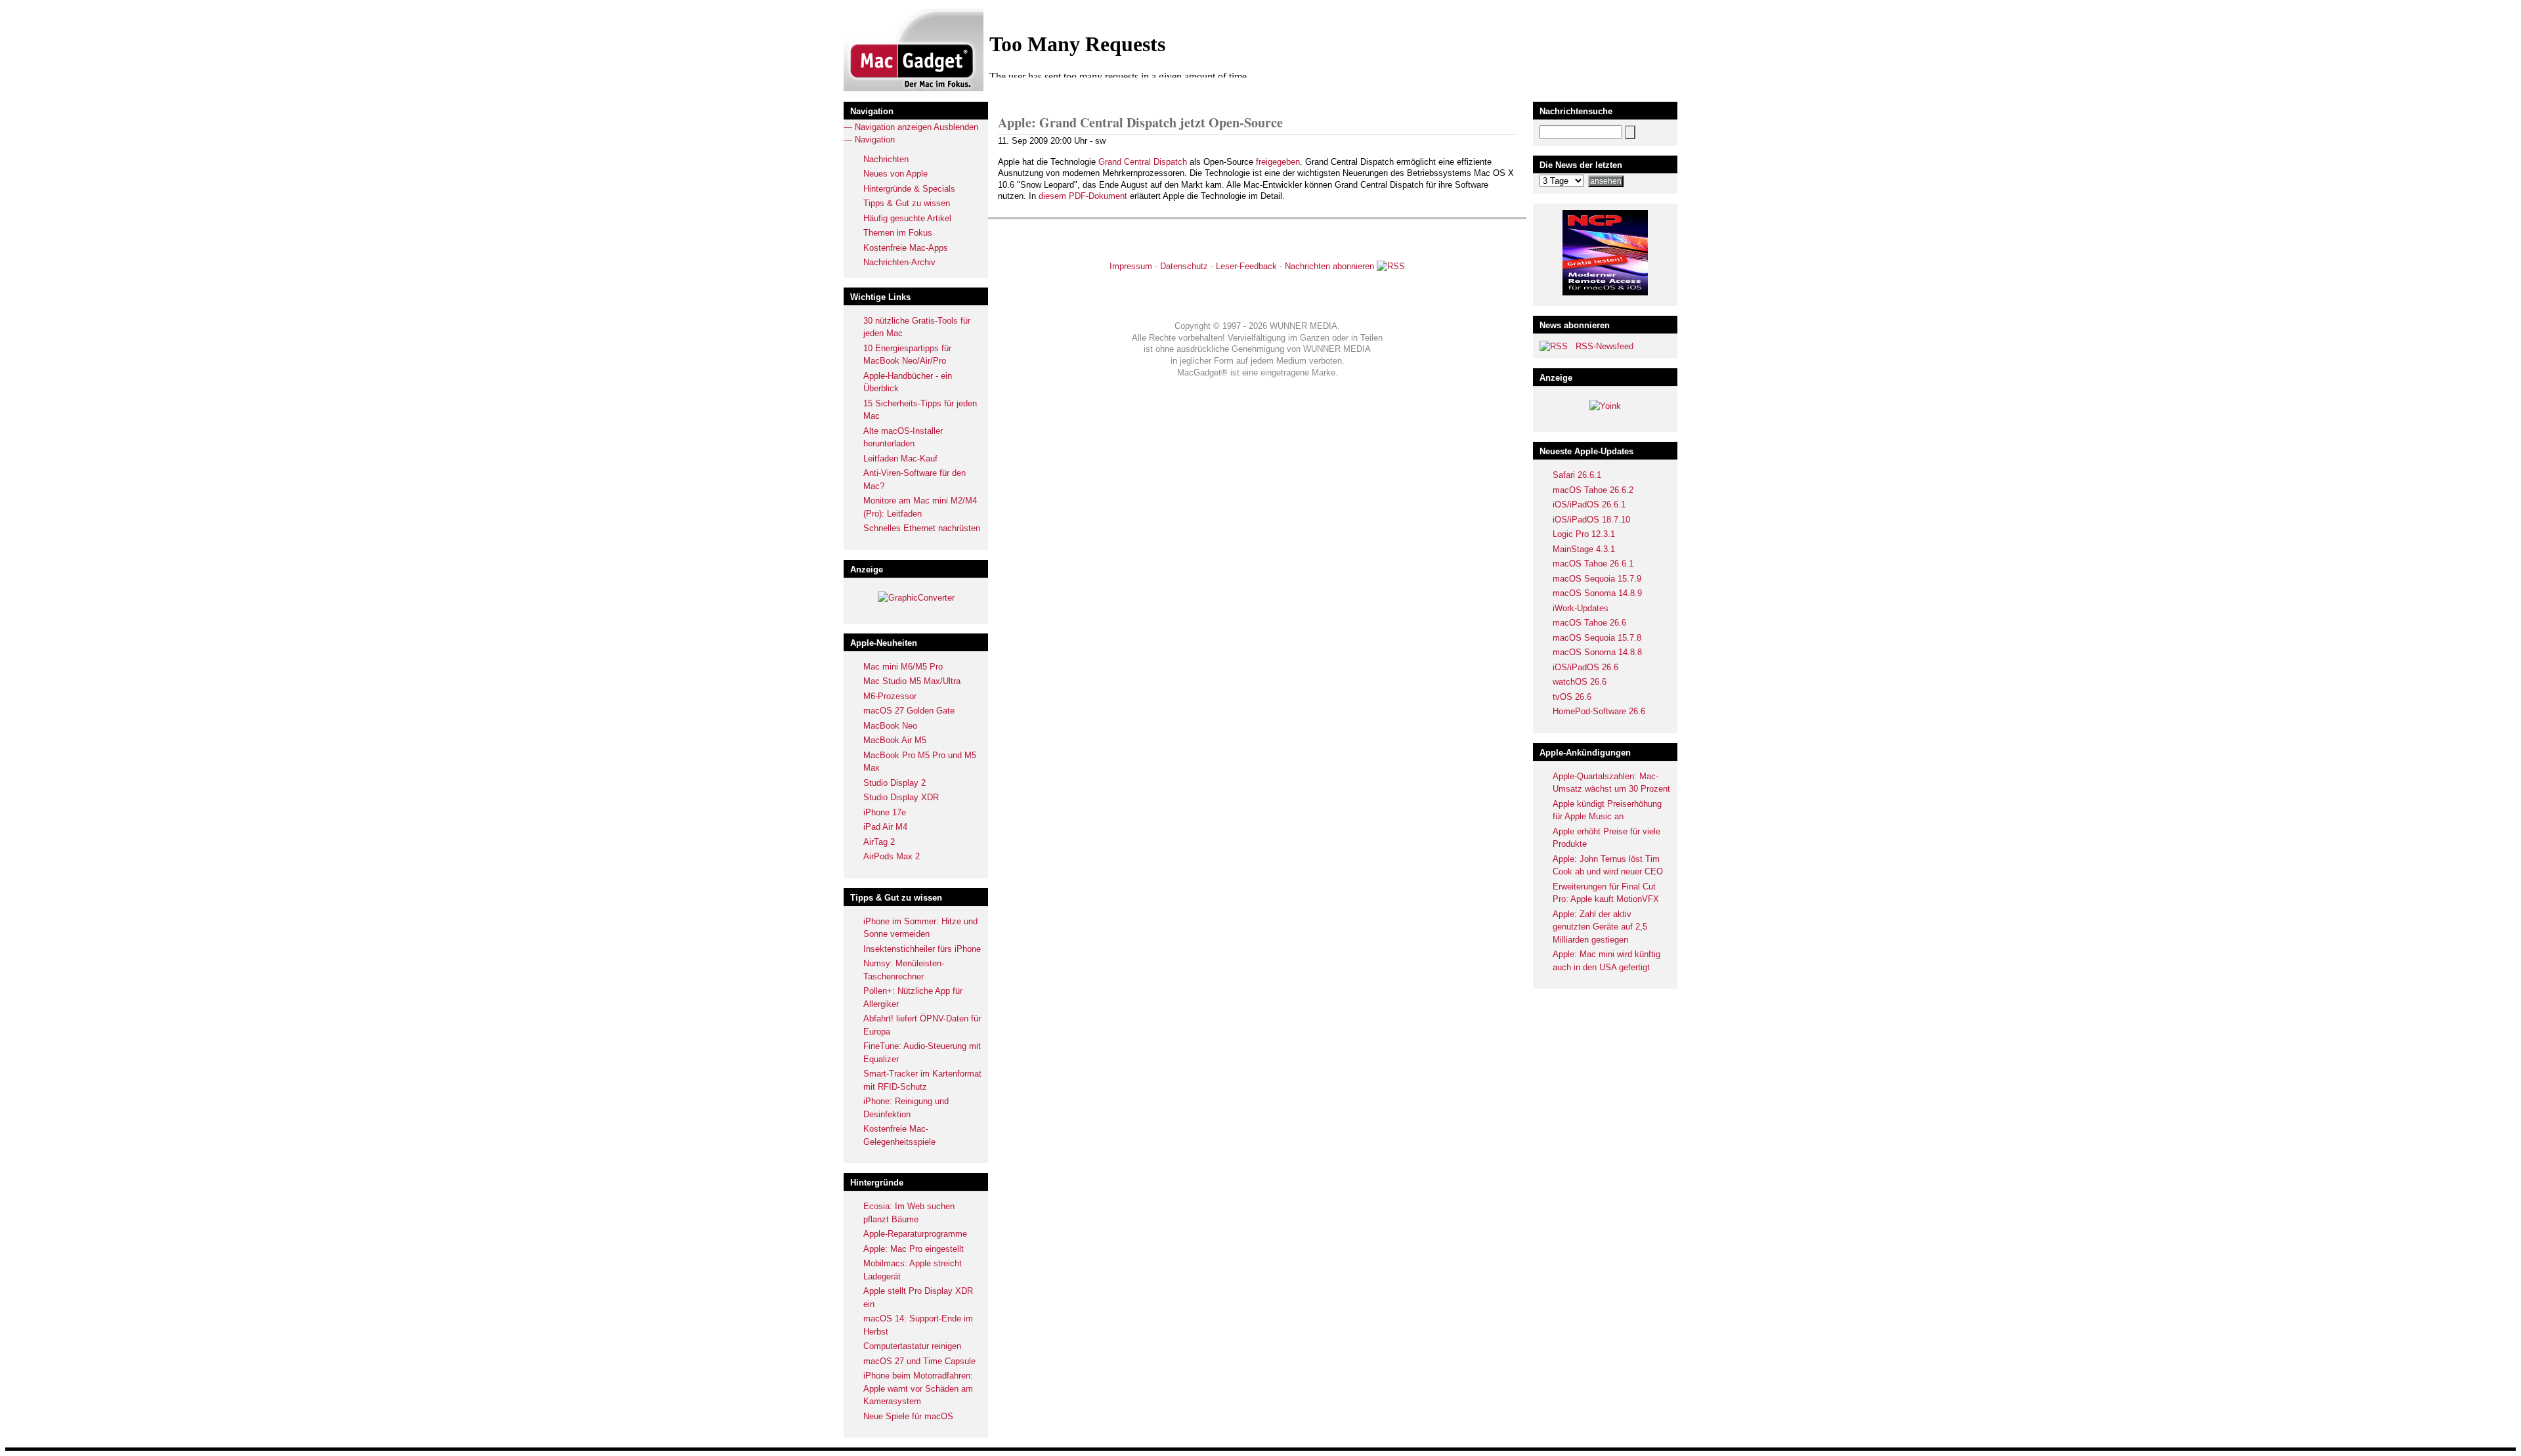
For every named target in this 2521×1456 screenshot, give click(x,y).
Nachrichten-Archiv (899, 262)
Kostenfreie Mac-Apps (906, 248)
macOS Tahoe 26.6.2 (1593, 490)
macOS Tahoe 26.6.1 (1593, 564)
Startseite (1048, 102)
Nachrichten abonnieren (1329, 266)
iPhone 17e (885, 812)
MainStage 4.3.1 (1584, 549)
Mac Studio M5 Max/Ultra (912, 681)
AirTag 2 (879, 842)
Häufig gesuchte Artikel (907, 218)
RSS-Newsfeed (1605, 346)
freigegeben (1278, 162)
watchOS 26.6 (1580, 682)
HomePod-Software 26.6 (1599, 711)
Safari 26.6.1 (1577, 475)
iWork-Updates (1581, 608)
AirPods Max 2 (892, 856)
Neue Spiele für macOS (908, 1416)
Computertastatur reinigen (912, 1346)
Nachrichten (886, 159)
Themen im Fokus (898, 233)
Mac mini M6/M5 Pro (903, 667)
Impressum (1131, 266)
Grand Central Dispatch (1143, 162)
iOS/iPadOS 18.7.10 (1591, 520)
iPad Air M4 (885, 827)
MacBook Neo (890, 726)
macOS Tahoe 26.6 (1589, 623)
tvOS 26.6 (1572, 697)
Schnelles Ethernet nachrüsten (922, 528)
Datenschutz (1184, 266)
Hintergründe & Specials (909, 189)
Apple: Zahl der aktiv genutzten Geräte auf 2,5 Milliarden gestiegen (1600, 927)
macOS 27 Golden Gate (909, 711)
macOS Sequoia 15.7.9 (1597, 579)
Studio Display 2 (894, 783)
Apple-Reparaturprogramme (915, 1234)
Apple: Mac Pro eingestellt (914, 1249)
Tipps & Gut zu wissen (907, 203)
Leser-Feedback (1246, 266)
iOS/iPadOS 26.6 (1585, 667)
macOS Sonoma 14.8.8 (1597, 652)
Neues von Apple (895, 174)
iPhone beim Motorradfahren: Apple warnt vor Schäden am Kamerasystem (918, 1388)
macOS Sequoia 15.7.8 (1597, 638)
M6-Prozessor (890, 696)
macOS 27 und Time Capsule (919, 1361)
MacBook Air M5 (895, 740)
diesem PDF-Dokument (1083, 196)
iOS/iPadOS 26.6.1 (1589, 504)
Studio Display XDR (901, 797)
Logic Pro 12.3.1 (1584, 534)
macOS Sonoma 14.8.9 (1597, 593)
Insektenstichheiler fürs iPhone (922, 949)
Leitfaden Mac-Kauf (900, 459)
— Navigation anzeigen (888, 127)
